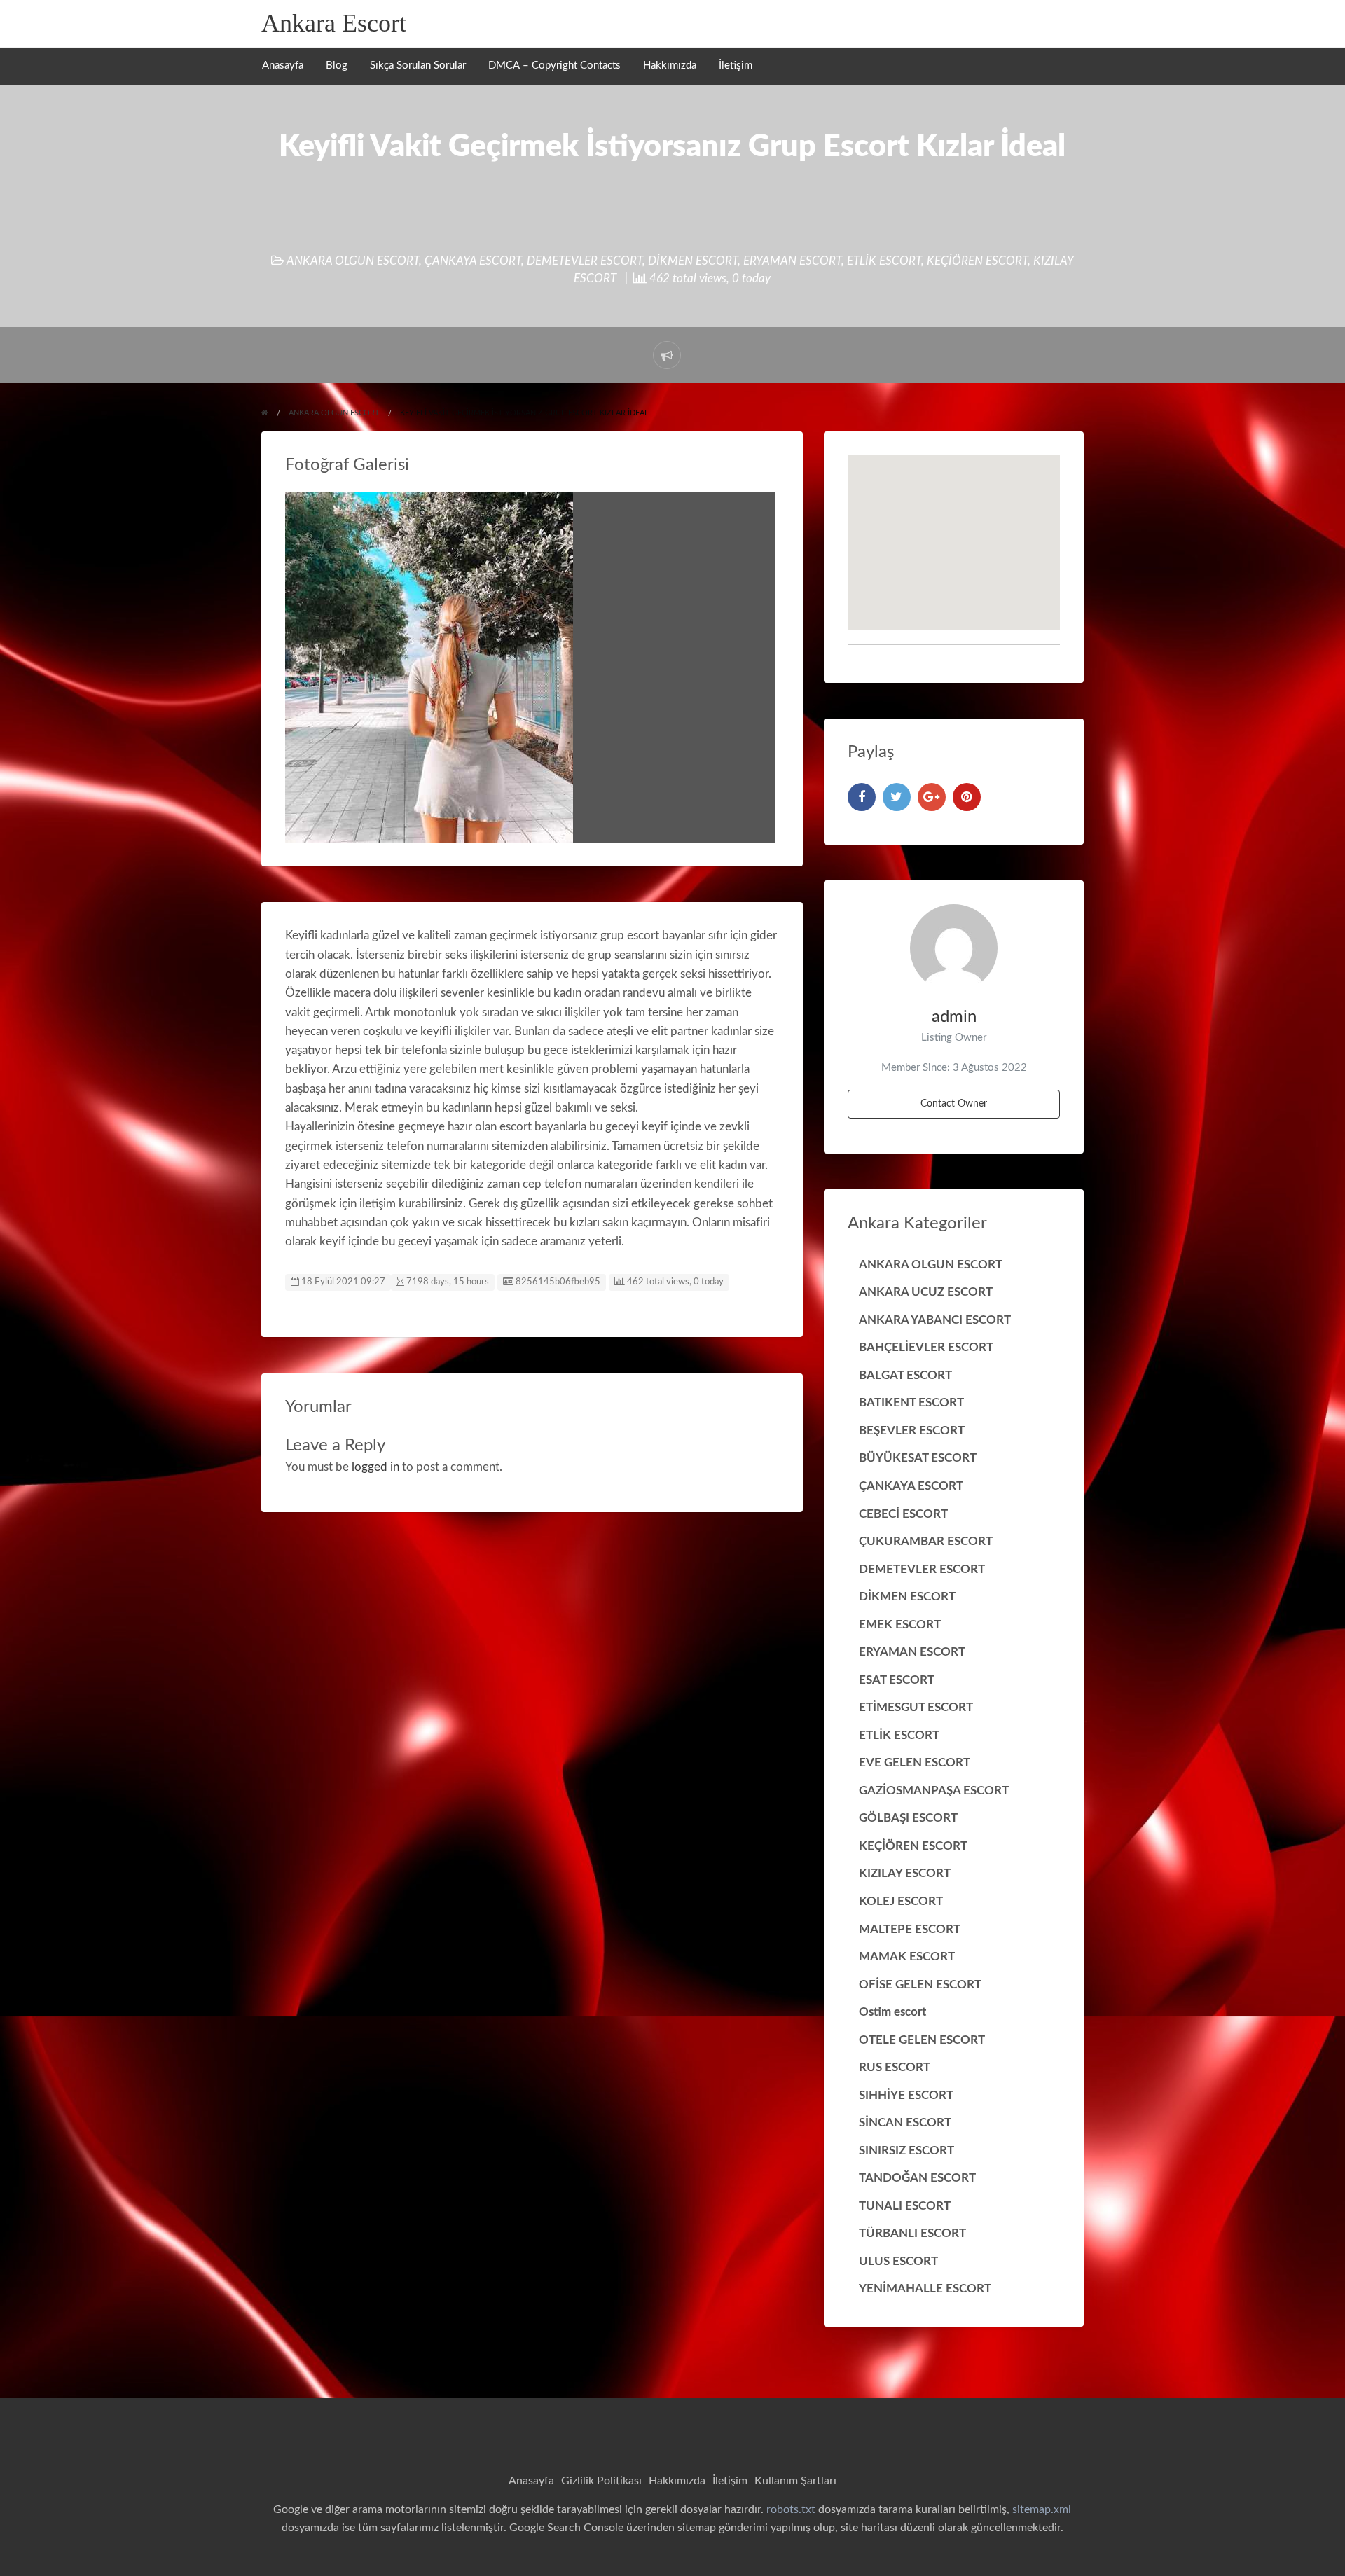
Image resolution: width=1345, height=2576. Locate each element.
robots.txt (791, 2509)
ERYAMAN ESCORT (792, 261)
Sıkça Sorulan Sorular (418, 65)
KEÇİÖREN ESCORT (977, 261)
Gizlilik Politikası (601, 2481)
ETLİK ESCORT (884, 261)
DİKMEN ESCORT (693, 261)
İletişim (736, 65)
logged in (375, 1467)
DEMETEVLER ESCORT (585, 261)
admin (954, 1017)
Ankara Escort (334, 23)
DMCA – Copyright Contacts (554, 65)
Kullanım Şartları (795, 2481)
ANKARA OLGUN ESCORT (353, 261)
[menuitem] (283, 66)
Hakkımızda (670, 65)
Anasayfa (283, 65)
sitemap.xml (1042, 2509)
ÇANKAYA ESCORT (473, 261)
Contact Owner (954, 1103)
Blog (337, 65)
